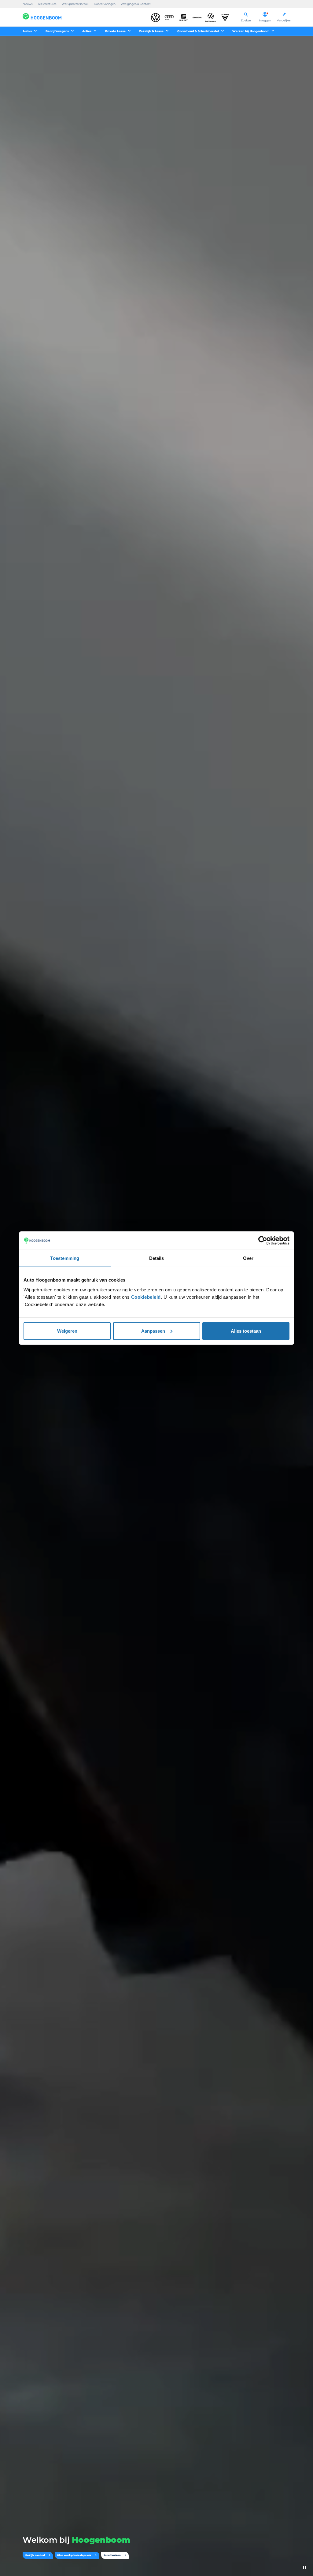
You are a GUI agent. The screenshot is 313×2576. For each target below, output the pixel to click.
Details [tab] (157, 1258)
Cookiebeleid (146, 1297)
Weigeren (67, 1331)
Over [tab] (248, 1258)
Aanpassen (153, 1331)
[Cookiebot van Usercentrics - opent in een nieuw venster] (263, 1241)
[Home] (42, 18)
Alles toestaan (246, 1331)
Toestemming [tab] (65, 1258)
